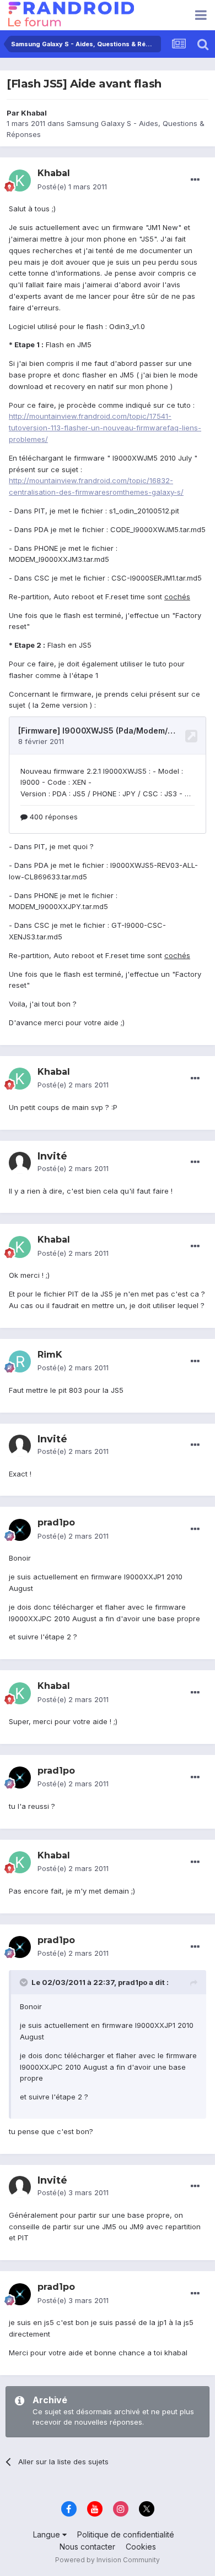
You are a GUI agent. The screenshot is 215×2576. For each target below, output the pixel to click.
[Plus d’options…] (195, 180)
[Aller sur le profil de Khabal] (20, 181)
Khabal (34, 113)
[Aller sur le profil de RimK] (20, 1361)
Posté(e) (72, 187)
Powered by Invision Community (108, 2560)
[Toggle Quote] (25, 1982)
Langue (48, 2534)
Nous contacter (87, 2547)
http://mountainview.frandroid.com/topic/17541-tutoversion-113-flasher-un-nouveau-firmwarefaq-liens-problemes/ (105, 428)
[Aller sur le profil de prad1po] (20, 1530)
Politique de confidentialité (126, 2534)
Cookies (141, 2547)
